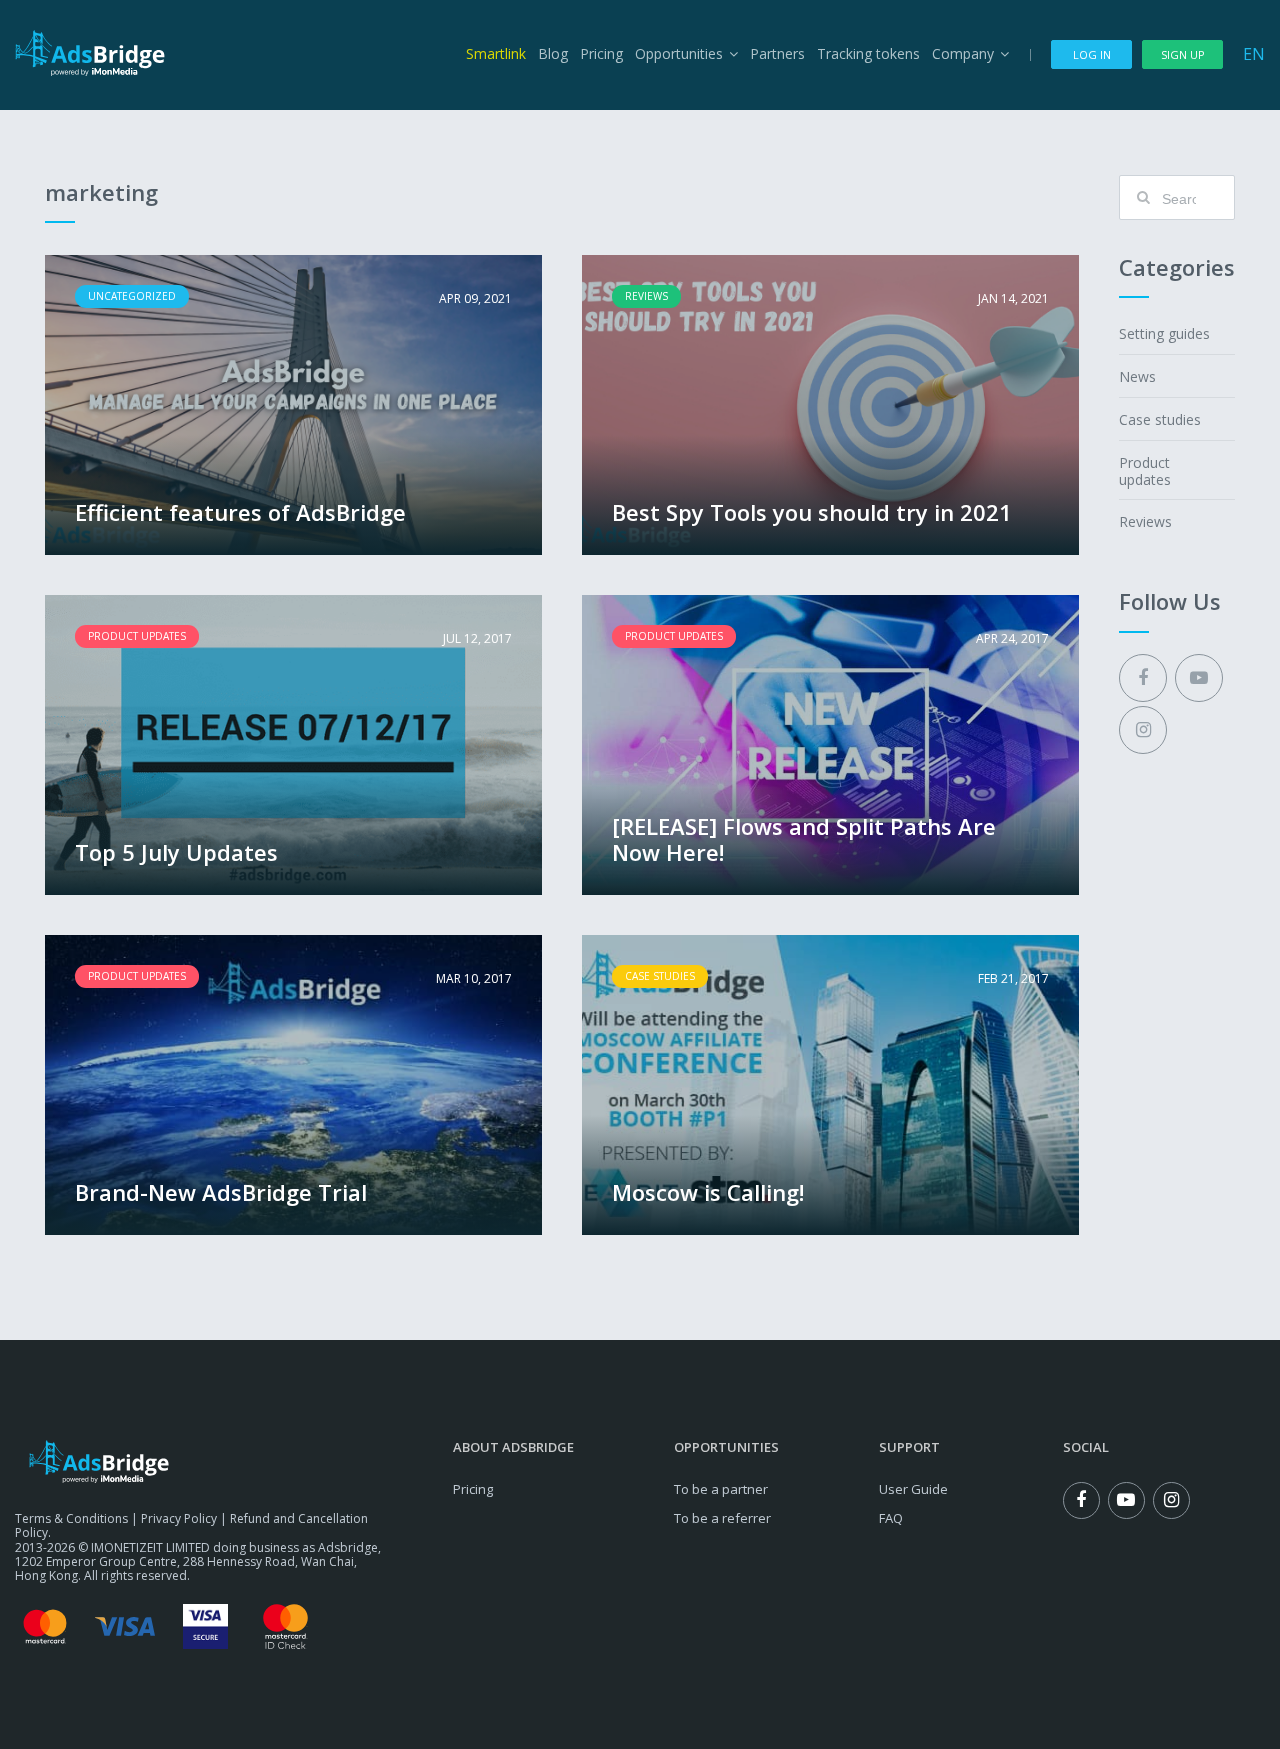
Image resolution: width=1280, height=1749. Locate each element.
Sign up (1183, 54)
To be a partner (721, 1489)
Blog (553, 53)
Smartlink (496, 53)
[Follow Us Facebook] (1143, 678)
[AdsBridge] (90, 53)
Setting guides (1164, 333)
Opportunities (679, 53)
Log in (1092, 54)
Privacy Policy (179, 1518)
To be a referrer (722, 1518)
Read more (293, 405)
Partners (777, 53)
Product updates (1145, 471)
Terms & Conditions (71, 1518)
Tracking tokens (868, 53)
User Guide (913, 1489)
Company (963, 53)
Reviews (1145, 521)
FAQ (891, 1518)
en (1254, 54)
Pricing (601, 53)
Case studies (1160, 419)
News (1137, 376)
